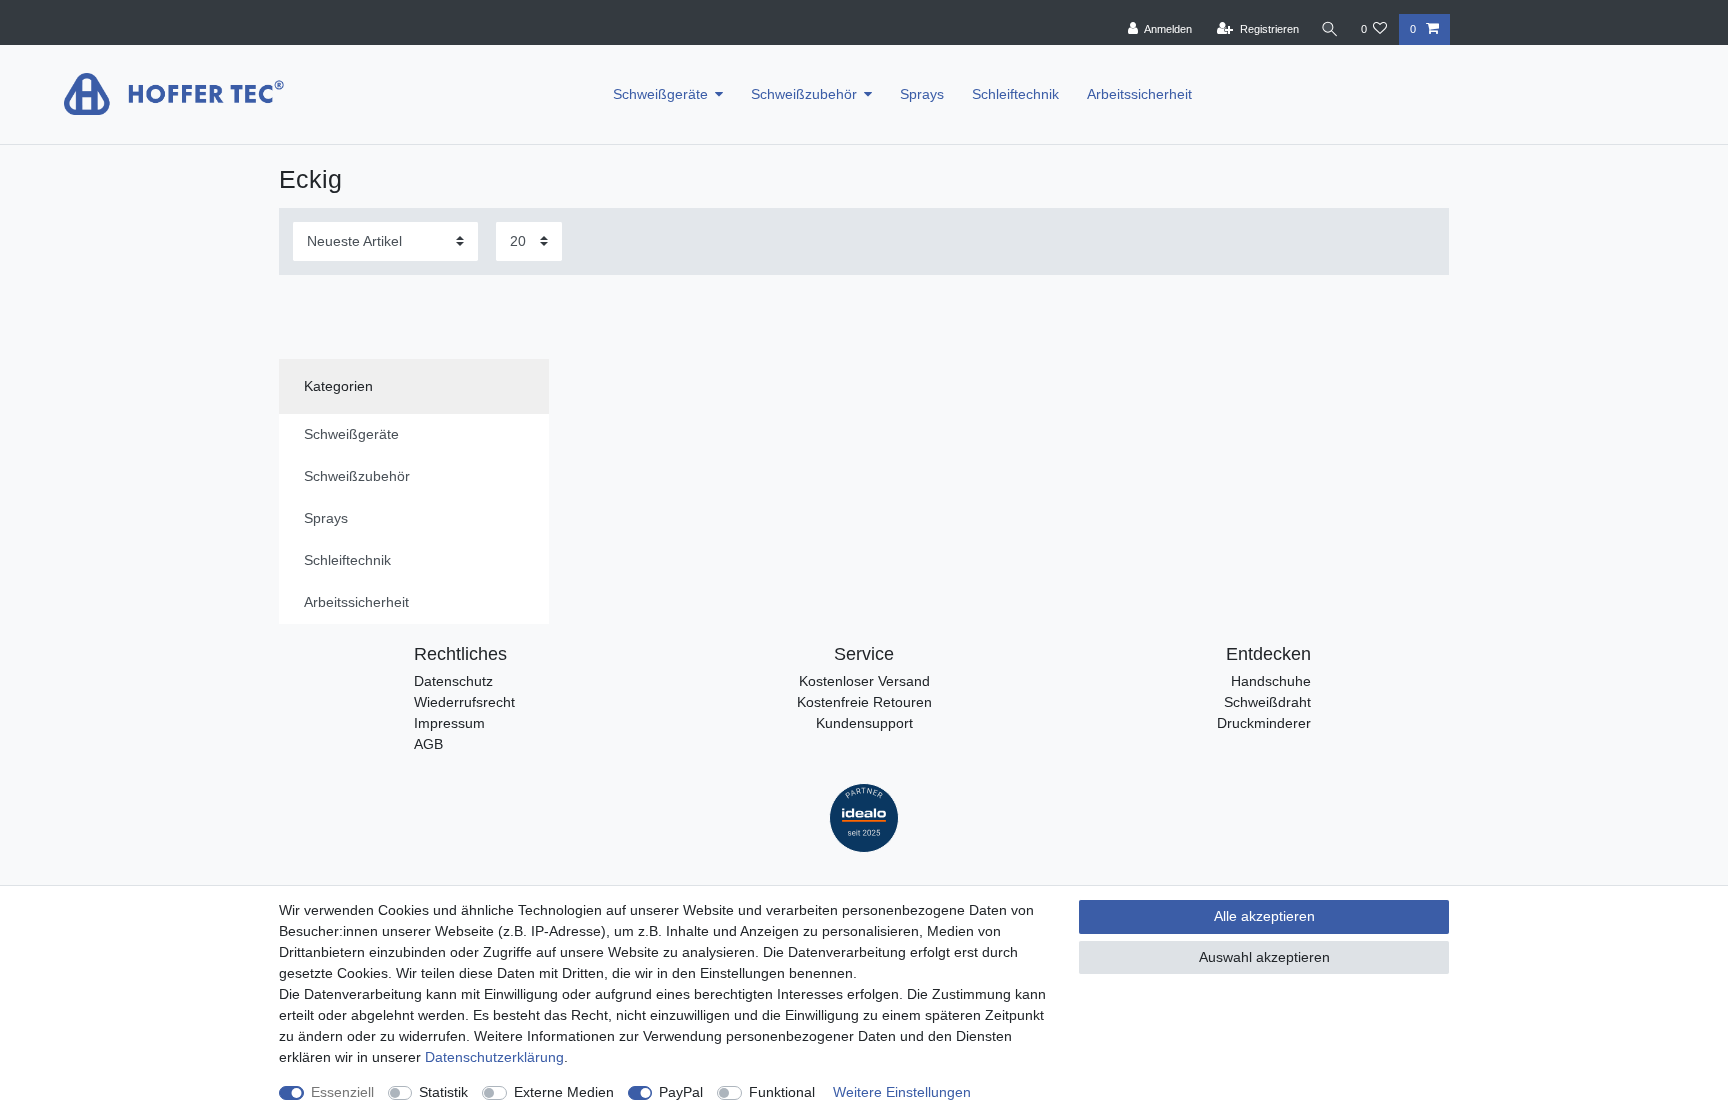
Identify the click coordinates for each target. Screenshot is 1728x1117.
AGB (428, 744)
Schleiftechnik (1015, 94)
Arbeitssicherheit (1139, 94)
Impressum (449, 723)
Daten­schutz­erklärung (494, 1057)
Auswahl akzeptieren (1264, 957)
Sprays (922, 94)
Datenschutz (453, 681)
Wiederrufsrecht (464, 702)
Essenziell (342, 1092)
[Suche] (1330, 29)
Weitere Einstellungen (902, 1092)
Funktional (782, 1092)
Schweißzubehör (804, 94)
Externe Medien (564, 1092)
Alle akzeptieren (1264, 916)
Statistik (443, 1092)
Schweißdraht (1267, 702)
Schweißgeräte (660, 94)
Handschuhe (1271, 681)
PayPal (681, 1092)
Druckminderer (1264, 723)
